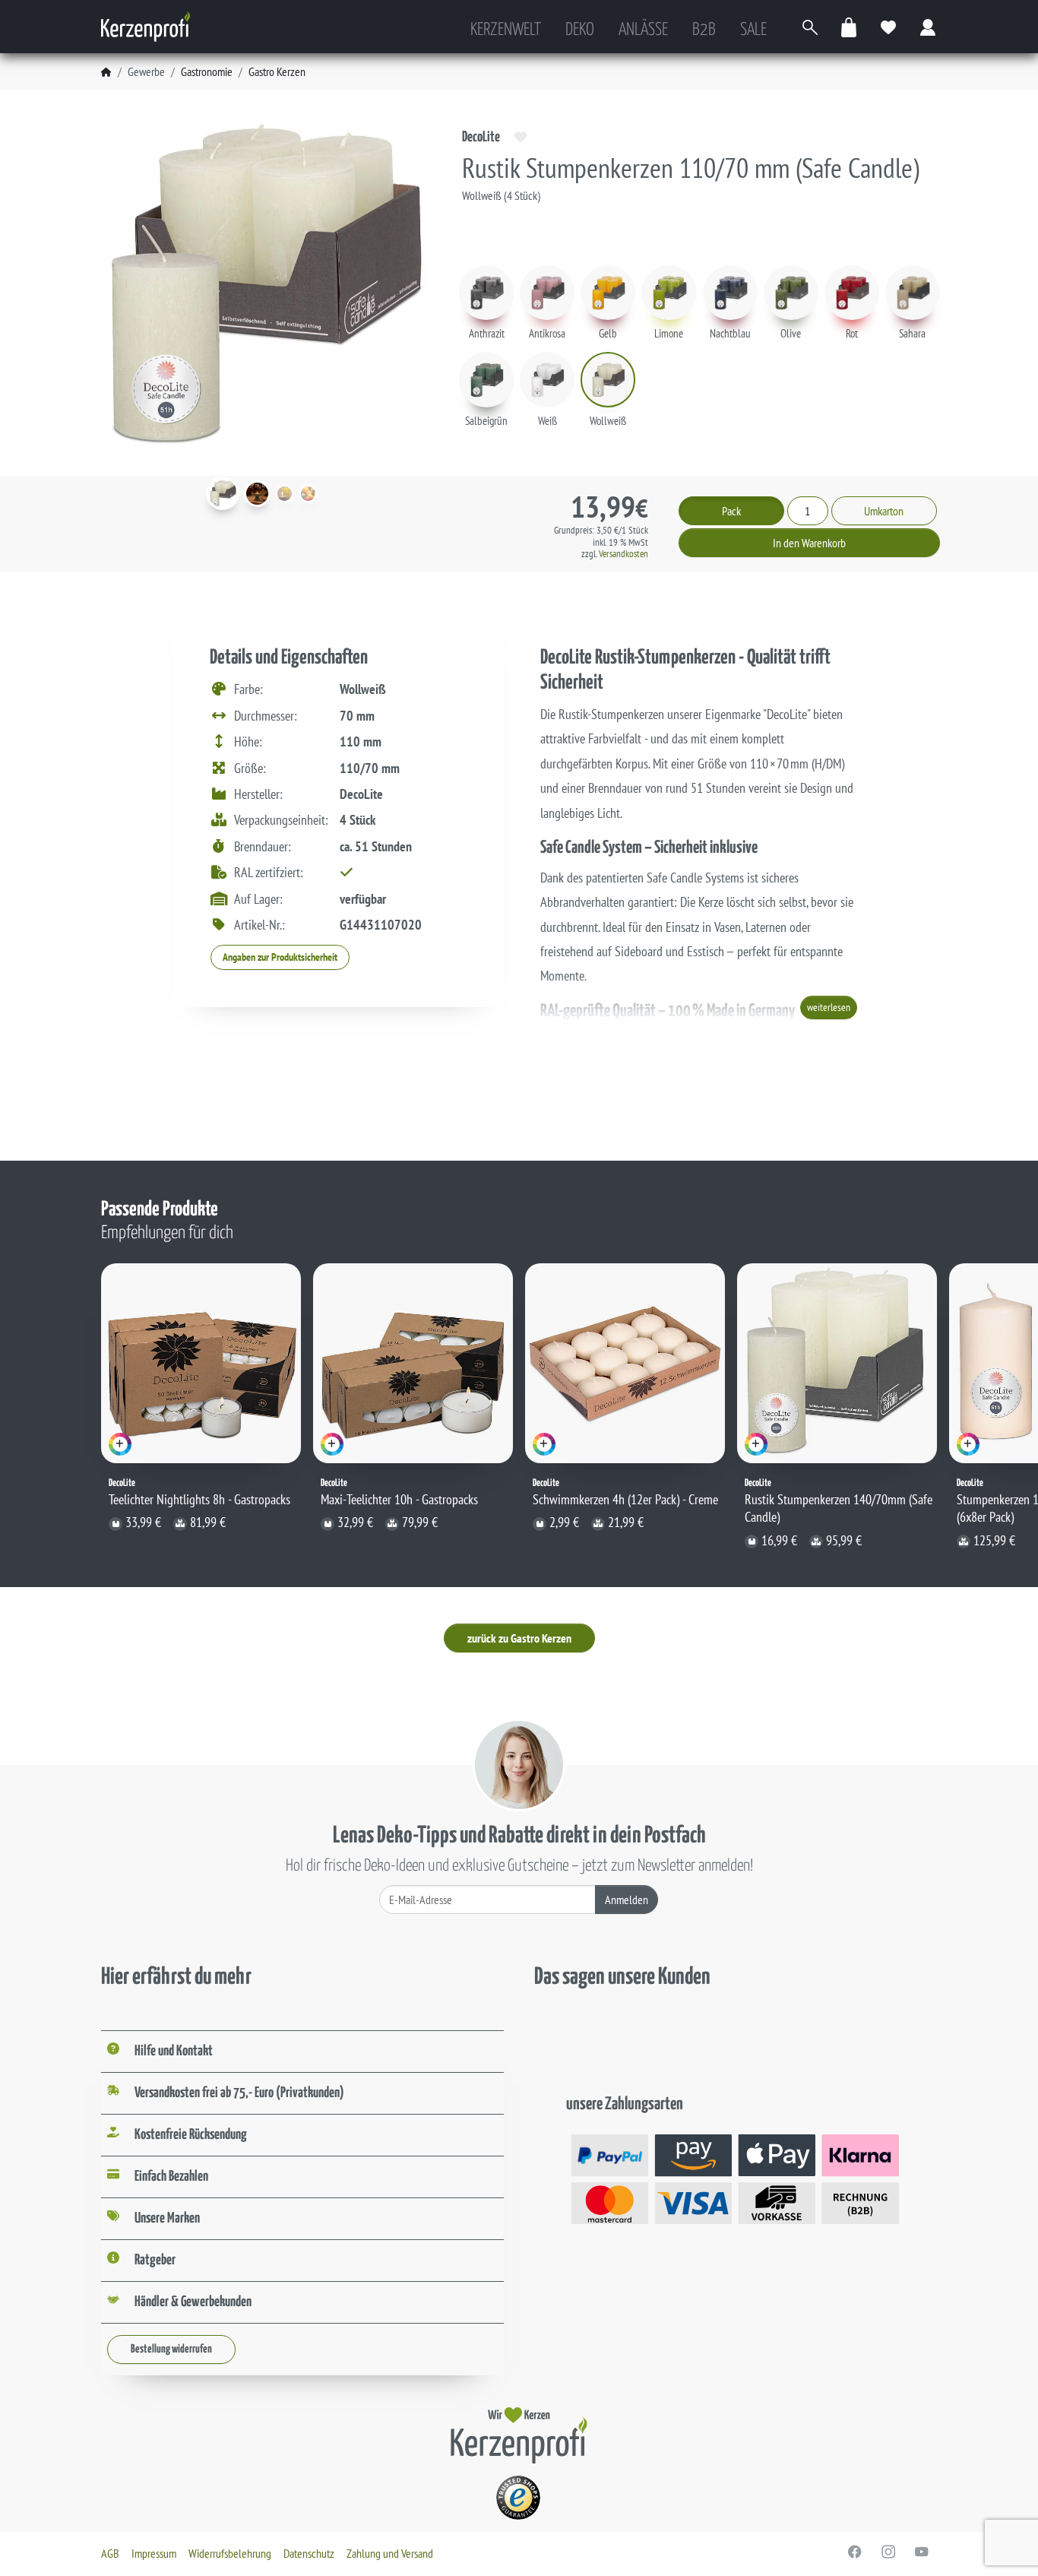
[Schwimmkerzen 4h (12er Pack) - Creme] (625, 1363)
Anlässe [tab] (643, 30)
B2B (704, 30)
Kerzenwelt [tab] (506, 30)
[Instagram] (888, 2552)
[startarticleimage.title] (223, 493)
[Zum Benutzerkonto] (929, 27)
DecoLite (481, 137)
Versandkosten (623, 554)
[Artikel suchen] (810, 27)
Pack (731, 511)
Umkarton (884, 511)
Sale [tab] (753, 30)
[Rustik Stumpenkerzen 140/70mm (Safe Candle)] (837, 1363)
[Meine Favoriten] (889, 27)
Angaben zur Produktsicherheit (280, 957)
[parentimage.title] (257, 494)
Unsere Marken (167, 2218)
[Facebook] (855, 2552)
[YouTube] (922, 2552)
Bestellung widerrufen (171, 2349)
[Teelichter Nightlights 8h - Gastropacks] (201, 1363)
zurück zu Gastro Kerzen (519, 1638)
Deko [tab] (580, 30)
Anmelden (627, 1900)
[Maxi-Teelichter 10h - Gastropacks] (413, 1363)
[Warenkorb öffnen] (850, 27)
